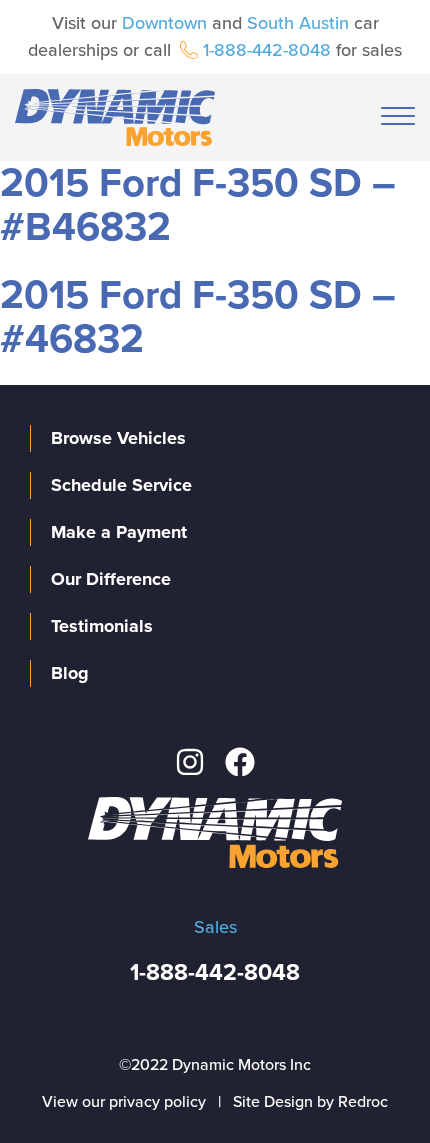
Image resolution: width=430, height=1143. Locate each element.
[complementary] (370, 1083)
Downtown (164, 23)
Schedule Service (121, 485)
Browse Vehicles (118, 438)
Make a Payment (119, 532)
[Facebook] (240, 762)
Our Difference (111, 579)
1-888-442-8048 (267, 50)
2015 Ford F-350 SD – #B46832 (198, 205)
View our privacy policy (124, 1102)
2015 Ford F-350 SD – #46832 (198, 317)
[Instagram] (190, 762)
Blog (70, 673)
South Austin (298, 23)
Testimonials (102, 626)
